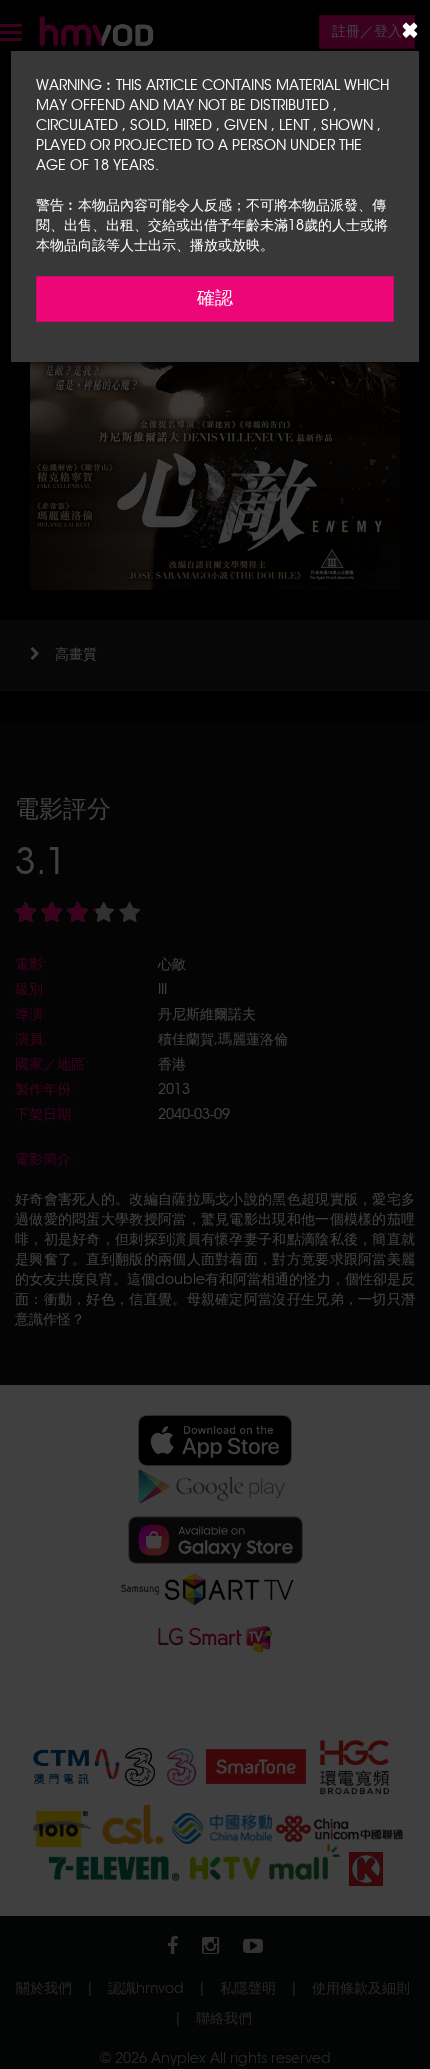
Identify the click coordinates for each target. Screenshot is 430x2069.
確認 (215, 298)
